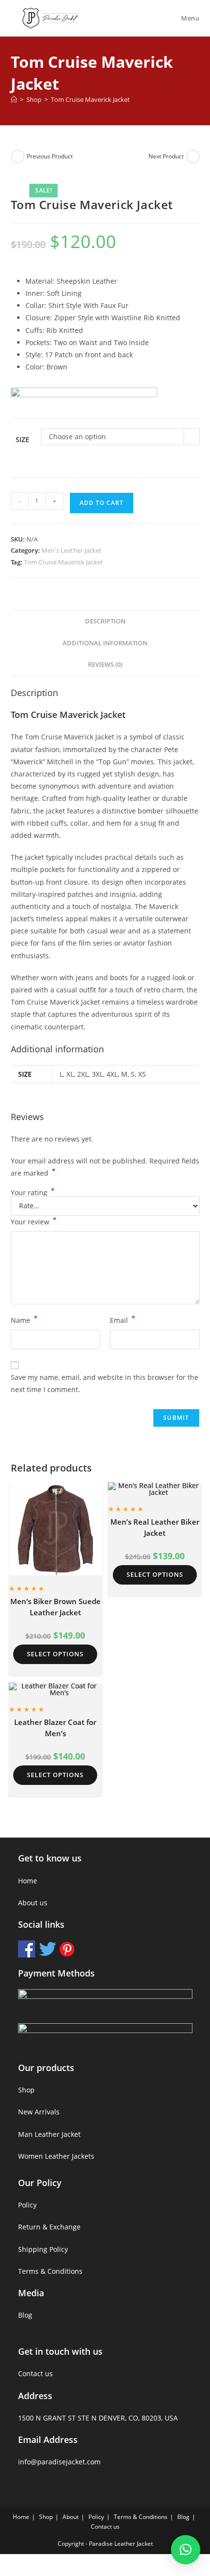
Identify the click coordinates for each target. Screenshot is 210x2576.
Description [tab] (105, 621)
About (71, 2517)
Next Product (166, 156)
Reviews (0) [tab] (105, 665)
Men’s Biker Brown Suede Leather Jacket (55, 1607)
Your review (34, 1221)
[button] (186, 2550)
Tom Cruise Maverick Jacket (90, 99)
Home (28, 1881)
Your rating (33, 1193)
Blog (25, 2315)
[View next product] (193, 156)
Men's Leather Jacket (72, 550)
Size (22, 439)
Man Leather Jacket (49, 2134)
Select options (55, 1654)
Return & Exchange (49, 2227)
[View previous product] (18, 156)
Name (24, 1319)
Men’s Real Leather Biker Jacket (155, 1527)
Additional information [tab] (105, 643)
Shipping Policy (43, 2249)
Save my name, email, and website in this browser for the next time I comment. (105, 1383)
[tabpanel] (105, 324)
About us (33, 1903)
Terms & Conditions (50, 2271)
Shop (26, 2090)
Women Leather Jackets (56, 2156)
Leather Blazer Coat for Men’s (55, 1728)
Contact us (35, 2373)
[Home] (14, 99)
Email (123, 1319)
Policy (27, 2205)
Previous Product (50, 156)
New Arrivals (39, 2112)
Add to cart (102, 503)
